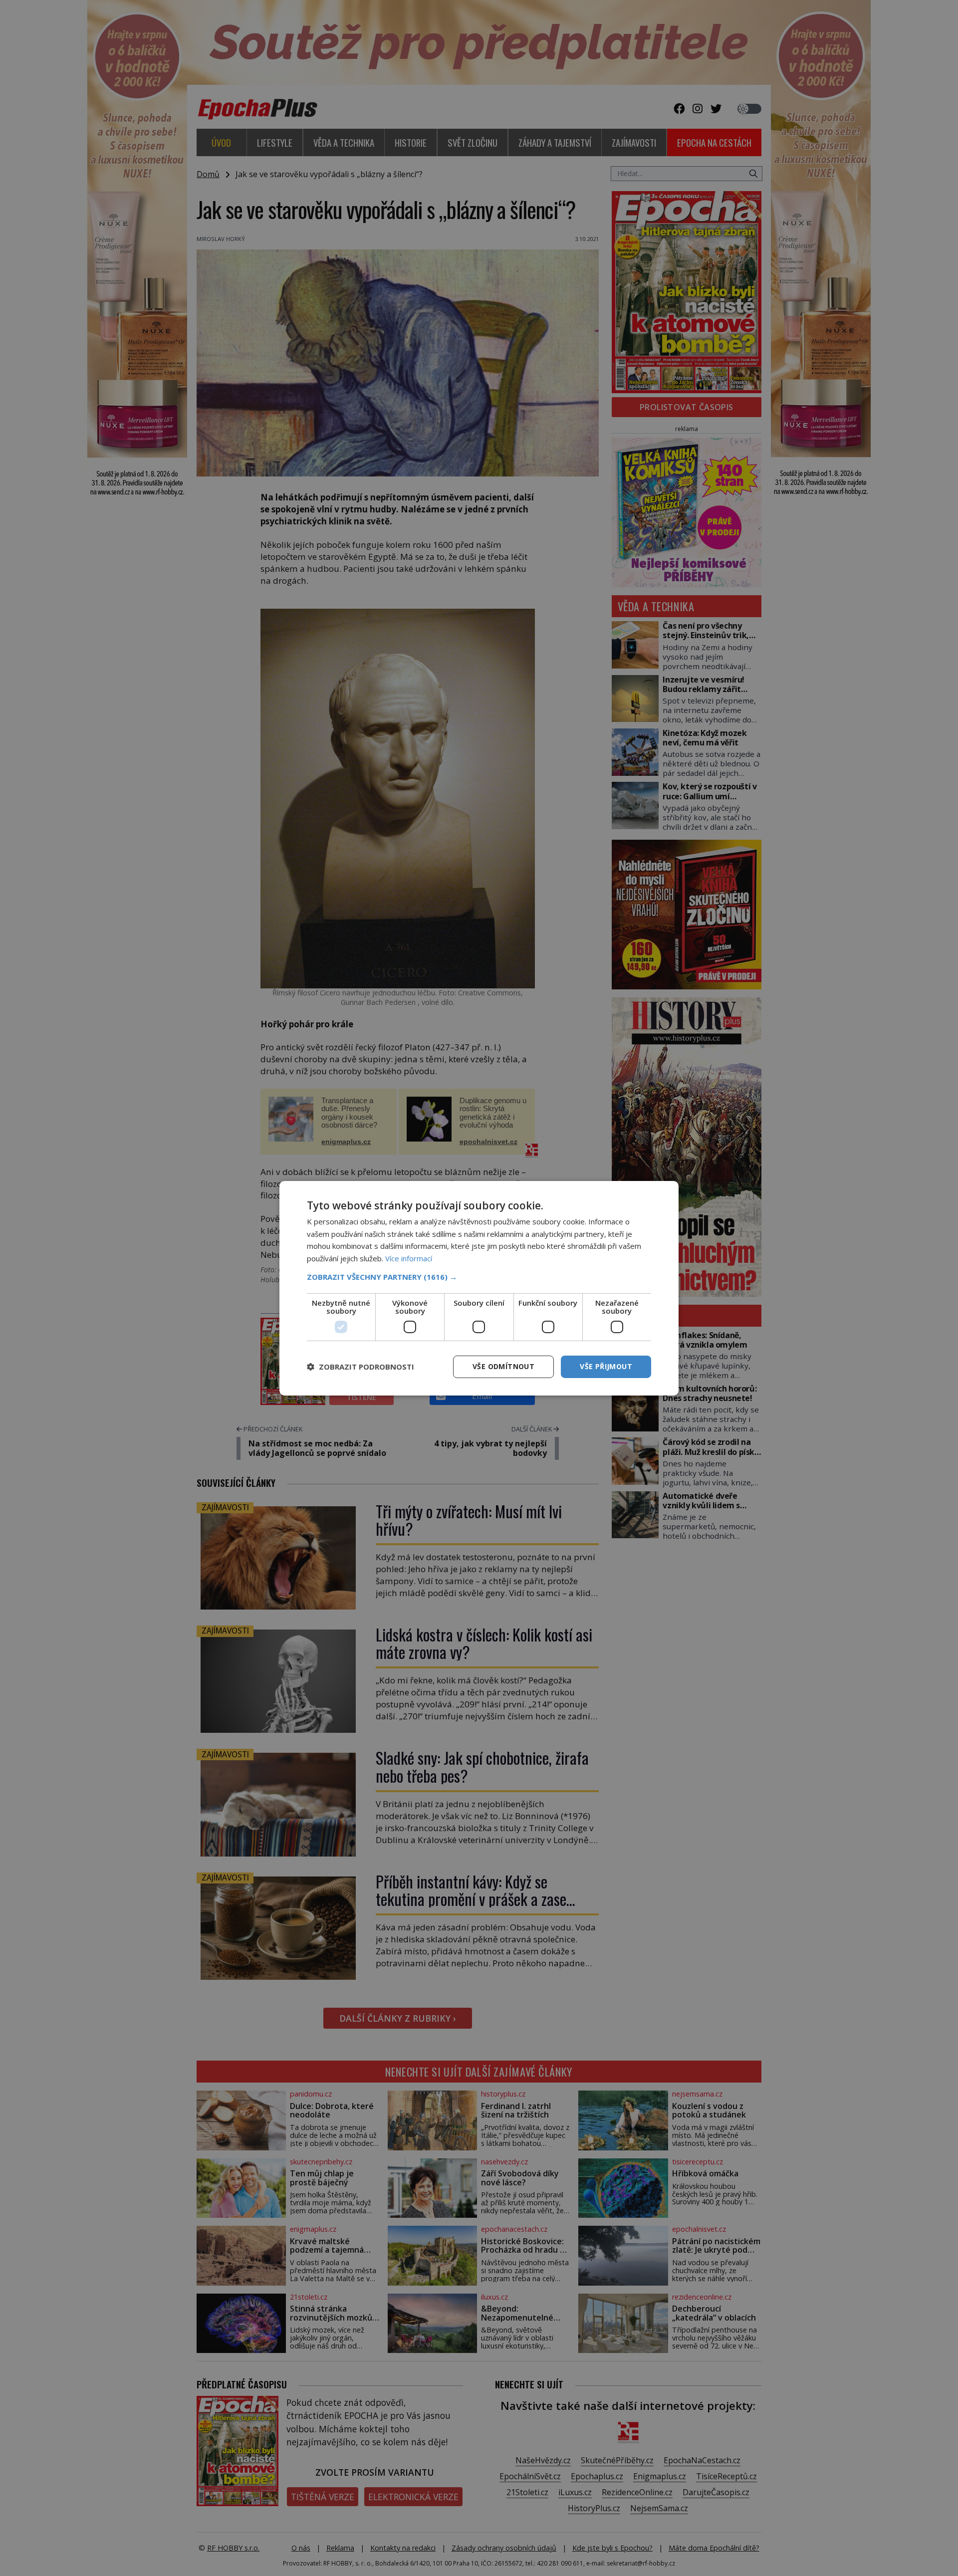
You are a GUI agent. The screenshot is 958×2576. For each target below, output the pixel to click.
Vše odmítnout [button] (503, 1366)
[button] (479, 1277)
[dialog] (479, 1288)
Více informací (409, 1258)
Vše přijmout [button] (606, 1366)
